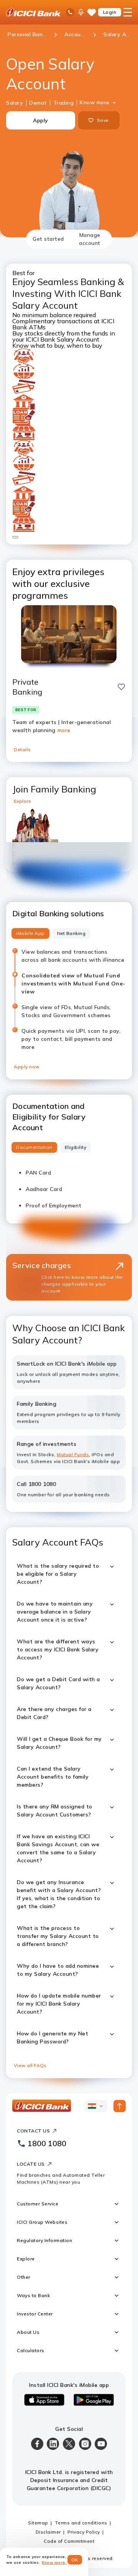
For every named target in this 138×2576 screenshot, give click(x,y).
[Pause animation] (15, 537)
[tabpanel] (69, 1163)
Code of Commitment (69, 2541)
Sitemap (38, 2523)
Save (103, 120)
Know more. (54, 2562)
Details (22, 749)
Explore (22, 801)
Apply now (27, 1067)
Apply (41, 120)
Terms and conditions (81, 2523)
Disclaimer (48, 2532)
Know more (95, 102)
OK (75, 2560)
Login (110, 12)
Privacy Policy (84, 2532)
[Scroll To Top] (120, 2106)
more (64, 730)
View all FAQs (30, 2065)
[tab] (48, 239)
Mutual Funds (73, 1454)
